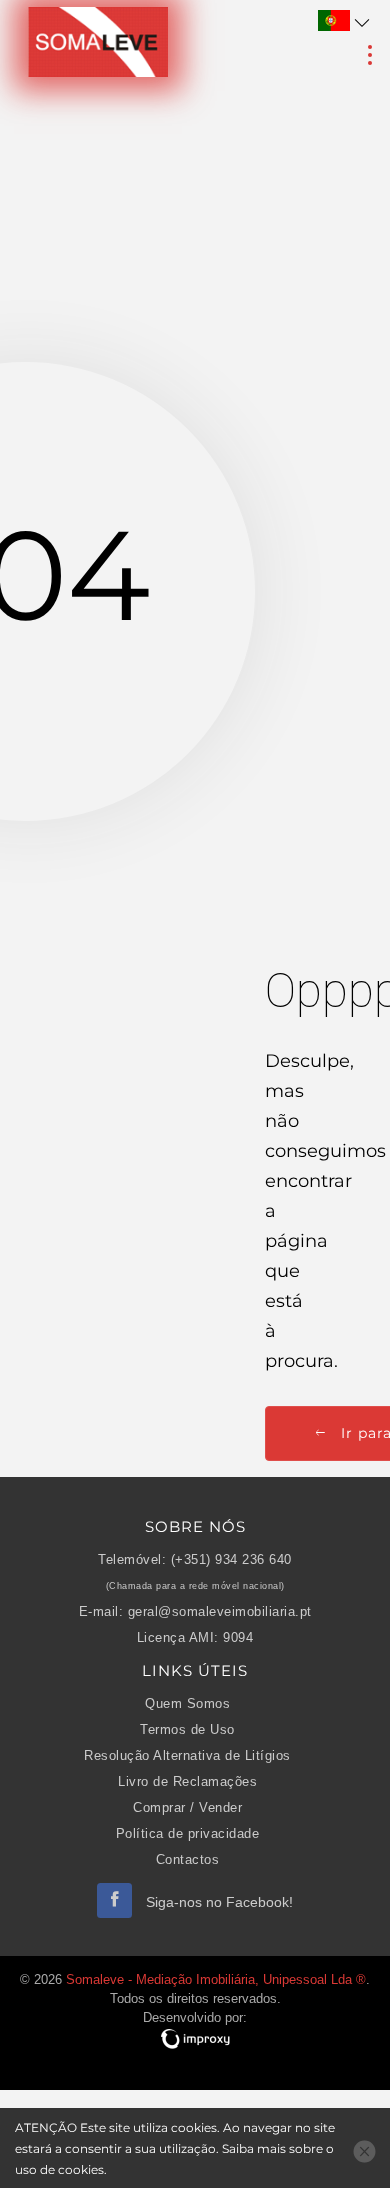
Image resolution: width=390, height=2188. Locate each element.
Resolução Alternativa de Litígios (187, 1756)
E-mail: (101, 1612)
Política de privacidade (188, 1834)
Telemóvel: (132, 1560)
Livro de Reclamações (187, 1782)
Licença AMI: (178, 1638)
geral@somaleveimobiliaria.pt (220, 1612)
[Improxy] (195, 2039)
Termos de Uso (187, 1730)
